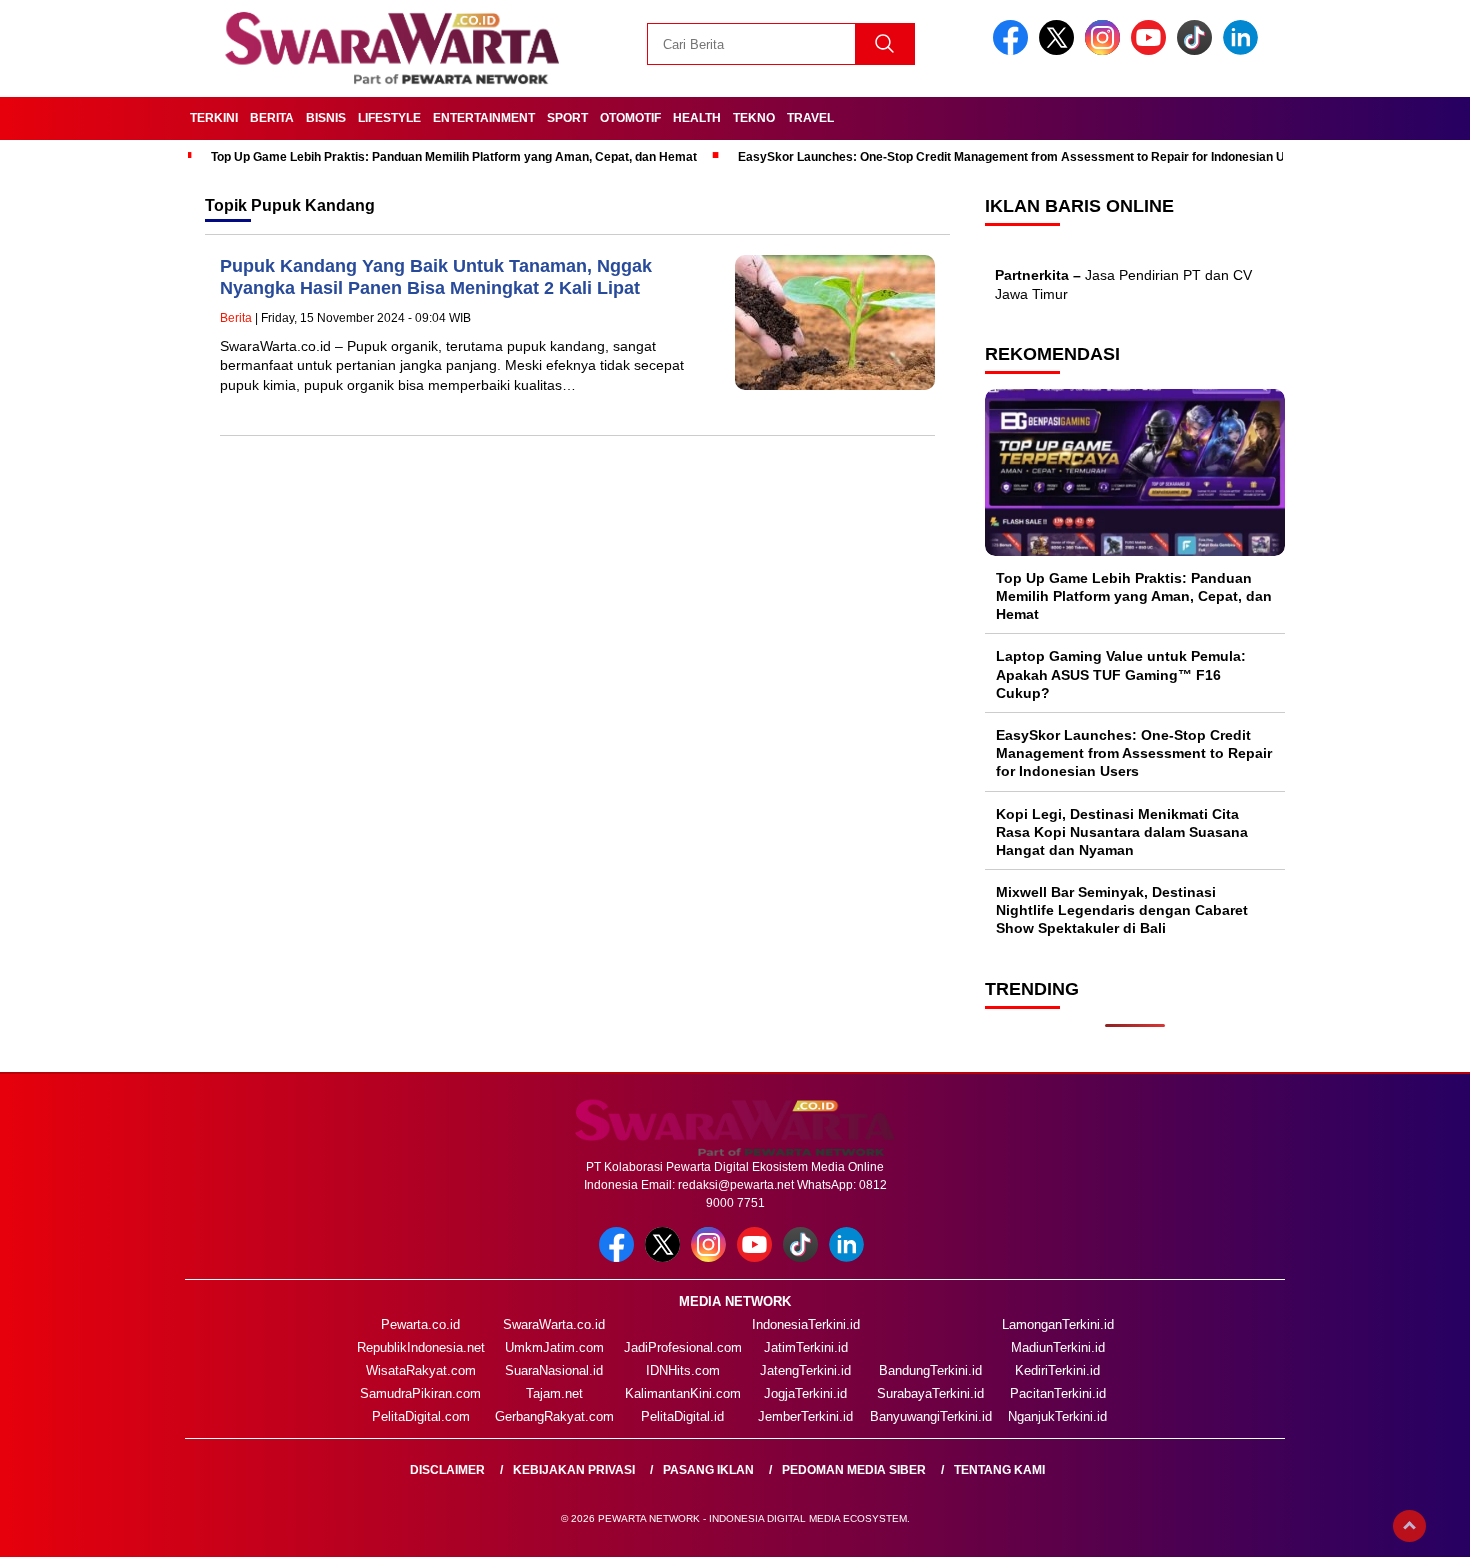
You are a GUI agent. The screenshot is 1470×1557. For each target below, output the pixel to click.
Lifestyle (389, 118)
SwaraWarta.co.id (554, 1324)
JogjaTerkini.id (805, 1393)
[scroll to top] (1409, 1526)
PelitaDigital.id (682, 1416)
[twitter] (1060, 50)
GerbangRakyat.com (554, 1416)
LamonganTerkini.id (1058, 1324)
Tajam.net (554, 1393)
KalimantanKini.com (683, 1393)
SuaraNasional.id (554, 1370)
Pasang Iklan (708, 1470)
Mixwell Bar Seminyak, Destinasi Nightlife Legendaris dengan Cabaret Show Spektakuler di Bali (1122, 910)
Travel (810, 118)
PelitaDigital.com (421, 1416)
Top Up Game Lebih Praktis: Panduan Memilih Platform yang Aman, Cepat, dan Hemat (454, 157)
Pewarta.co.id (420, 1324)
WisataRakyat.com (421, 1370)
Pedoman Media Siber (854, 1470)
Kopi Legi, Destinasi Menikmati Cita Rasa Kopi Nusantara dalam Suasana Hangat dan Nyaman (1122, 832)
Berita (272, 118)
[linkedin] (1244, 50)
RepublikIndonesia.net (421, 1347)
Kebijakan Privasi (574, 1470)
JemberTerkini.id (805, 1416)
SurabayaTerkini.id (930, 1393)
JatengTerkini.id (805, 1370)
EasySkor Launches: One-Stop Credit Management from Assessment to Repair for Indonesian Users (1024, 157)
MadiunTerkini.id (1058, 1347)
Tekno (754, 118)
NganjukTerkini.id (1057, 1416)
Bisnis (326, 118)
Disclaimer (447, 1470)
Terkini (214, 118)
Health (697, 118)
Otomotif (630, 118)
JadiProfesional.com (683, 1347)
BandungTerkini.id (930, 1370)
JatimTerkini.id (806, 1347)
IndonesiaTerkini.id (806, 1324)
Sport (567, 118)
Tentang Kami (999, 1470)
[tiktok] (1198, 50)
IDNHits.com (683, 1370)
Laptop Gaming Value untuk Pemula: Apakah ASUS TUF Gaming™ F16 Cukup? (1121, 674)
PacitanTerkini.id (1058, 1393)
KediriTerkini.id (1057, 1370)
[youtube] (1152, 50)
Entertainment (484, 118)
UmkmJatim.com (554, 1347)
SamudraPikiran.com (420, 1393)
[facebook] (1014, 50)
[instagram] (1106, 50)
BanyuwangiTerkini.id (931, 1416)
